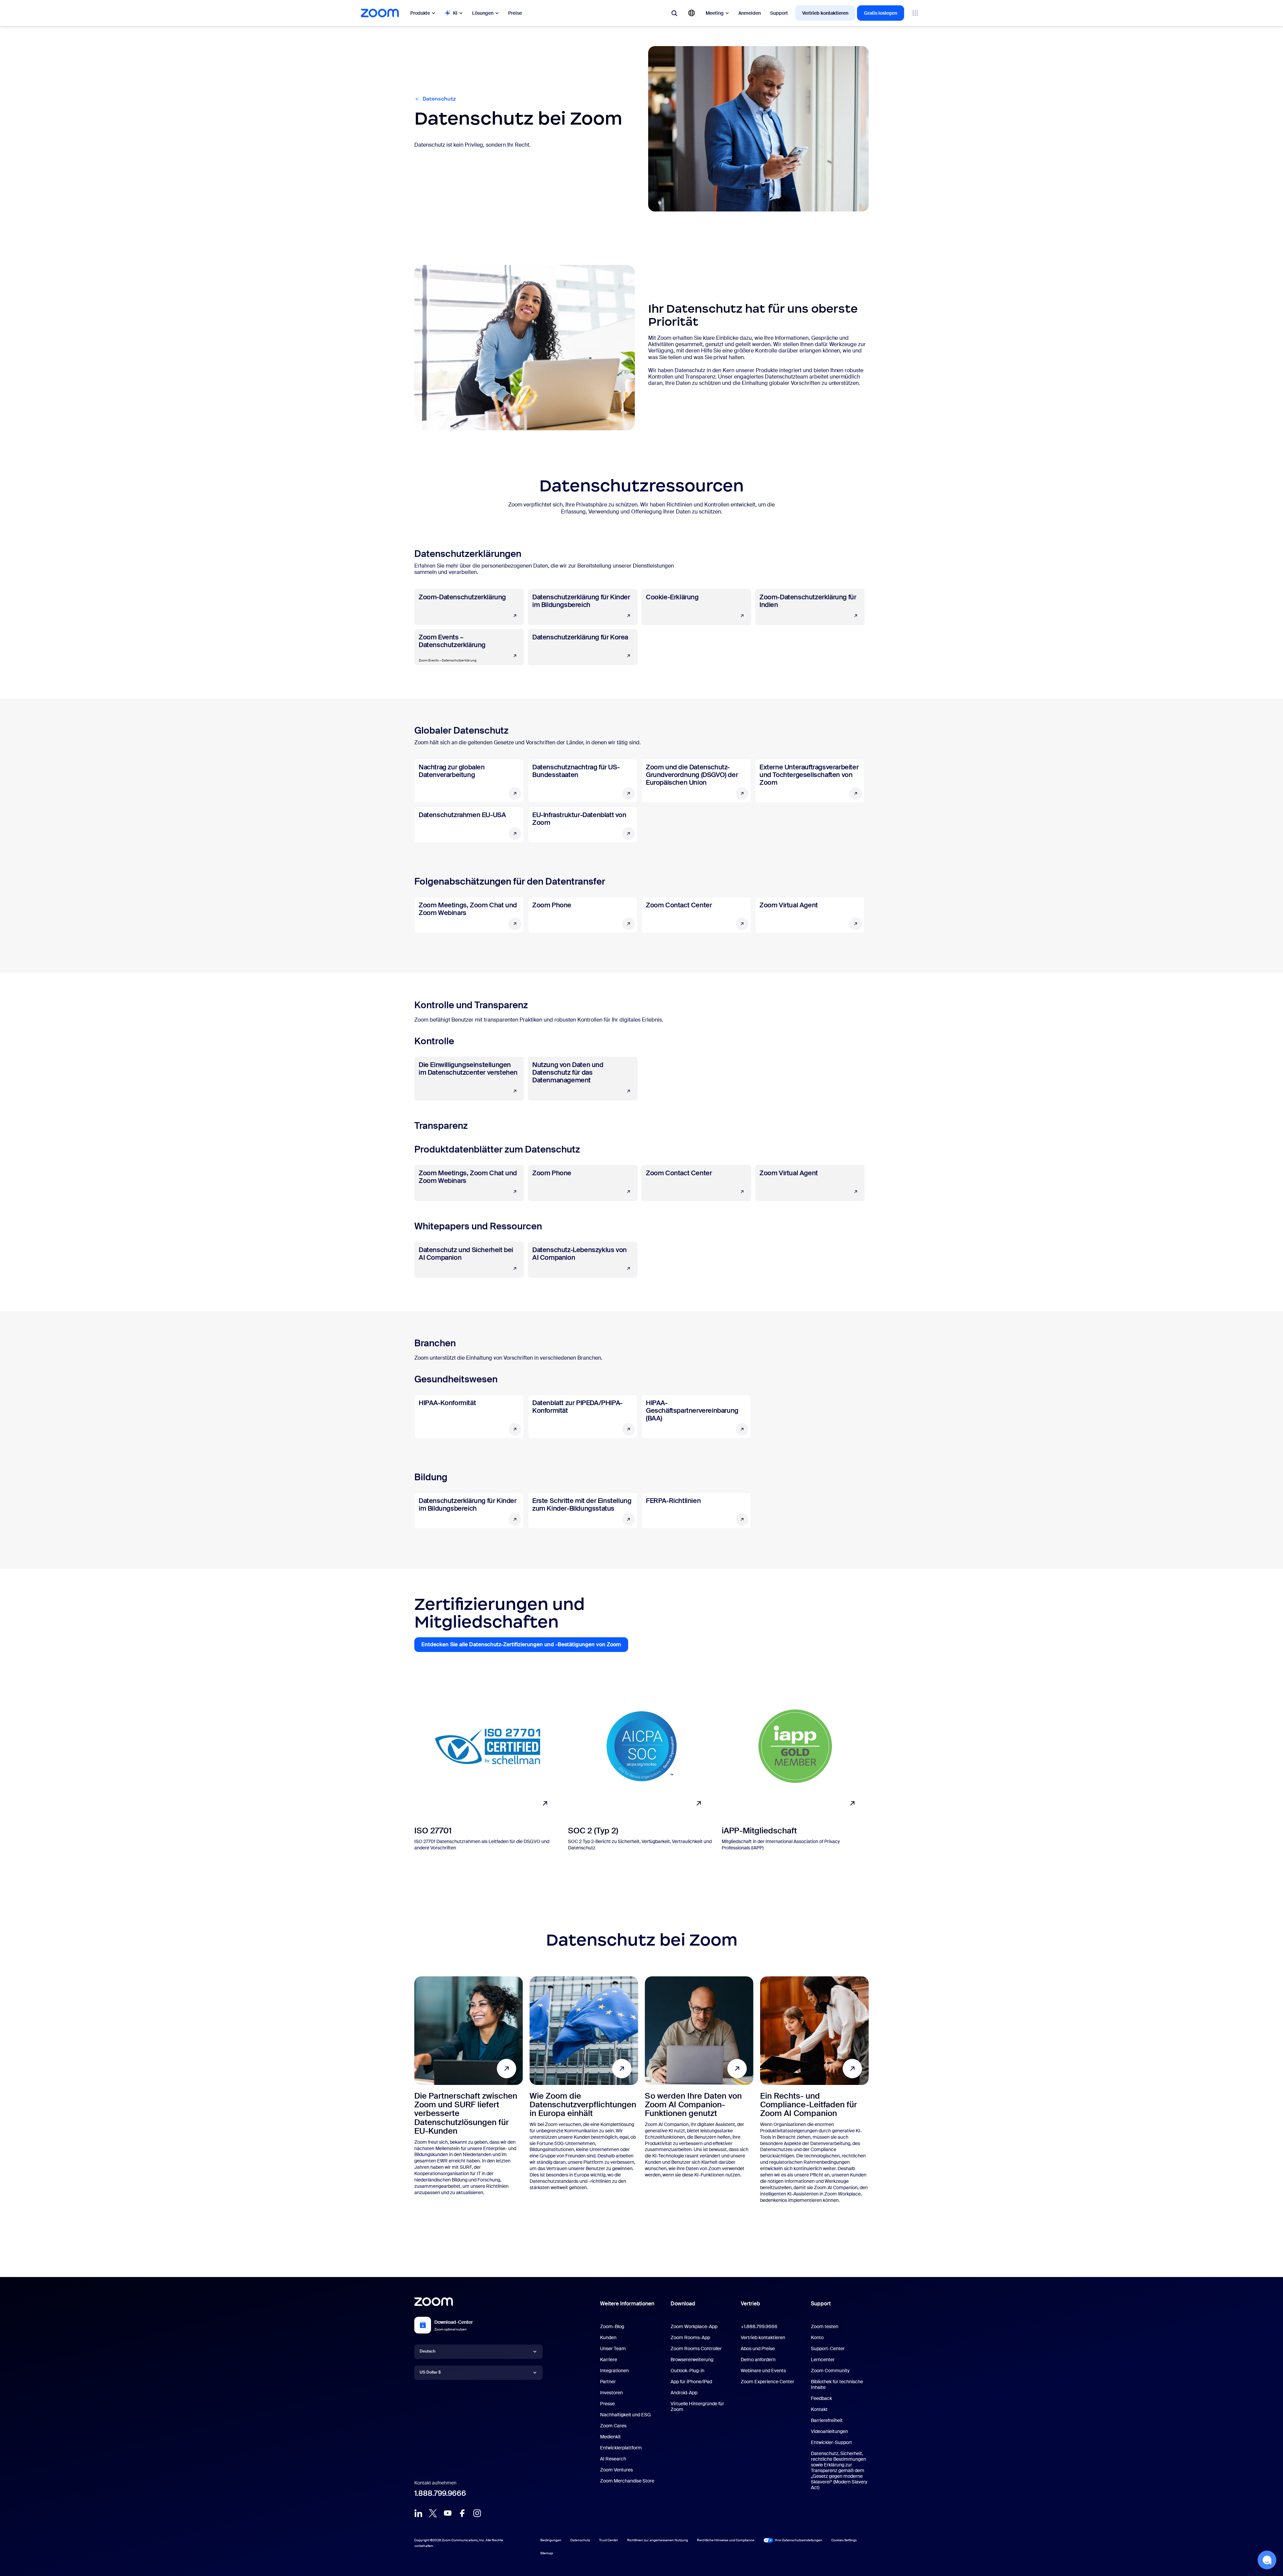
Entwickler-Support (831, 2442)
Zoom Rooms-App (690, 2337)
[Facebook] (462, 2513)
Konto (817, 2337)
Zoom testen (825, 2326)
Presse (607, 2404)
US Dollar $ (430, 2372)
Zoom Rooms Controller (696, 2348)
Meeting (715, 13)
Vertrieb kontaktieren (825, 13)
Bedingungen (551, 2540)
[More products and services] (915, 13)
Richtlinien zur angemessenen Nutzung (658, 2540)
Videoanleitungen (829, 2431)
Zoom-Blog (612, 2326)
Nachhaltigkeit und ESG (625, 2415)
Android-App (684, 2393)
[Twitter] (433, 2513)
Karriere (609, 2360)
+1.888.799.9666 (759, 2326)
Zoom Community (830, 2371)
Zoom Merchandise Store (627, 2481)
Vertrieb (750, 2304)
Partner (608, 2382)
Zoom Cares (613, 2426)
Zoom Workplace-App (694, 2326)
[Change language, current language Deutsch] (692, 13)
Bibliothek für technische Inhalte (837, 2384)
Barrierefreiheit (827, 2420)
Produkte (420, 13)
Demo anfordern (758, 2360)
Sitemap (547, 2553)
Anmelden (750, 13)
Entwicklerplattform (621, 2448)
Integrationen (614, 2371)
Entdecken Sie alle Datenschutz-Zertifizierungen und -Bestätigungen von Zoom (525, 1646)
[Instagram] (477, 2513)
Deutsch (427, 2351)
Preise (515, 13)
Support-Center (828, 2348)
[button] (1267, 2560)
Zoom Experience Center (767, 2382)
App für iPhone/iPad (691, 2382)
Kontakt (819, 2409)
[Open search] (674, 13)
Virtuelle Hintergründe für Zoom (697, 2406)
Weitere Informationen (627, 2304)
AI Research (613, 2459)
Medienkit (610, 2437)
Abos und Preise (758, 2348)
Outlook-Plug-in (687, 2371)
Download (683, 2304)
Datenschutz (580, 2540)
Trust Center (609, 2540)
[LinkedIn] (418, 2513)
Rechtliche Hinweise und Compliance (726, 2540)
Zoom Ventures (616, 2470)
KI (455, 13)
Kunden (608, 2337)
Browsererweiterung (692, 2360)
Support (779, 13)
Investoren (611, 2393)
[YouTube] (448, 2513)
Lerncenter (823, 2360)
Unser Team (613, 2348)
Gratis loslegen (881, 13)
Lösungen (483, 13)
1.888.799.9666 (440, 2493)
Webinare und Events (763, 2371)
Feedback (821, 2398)
